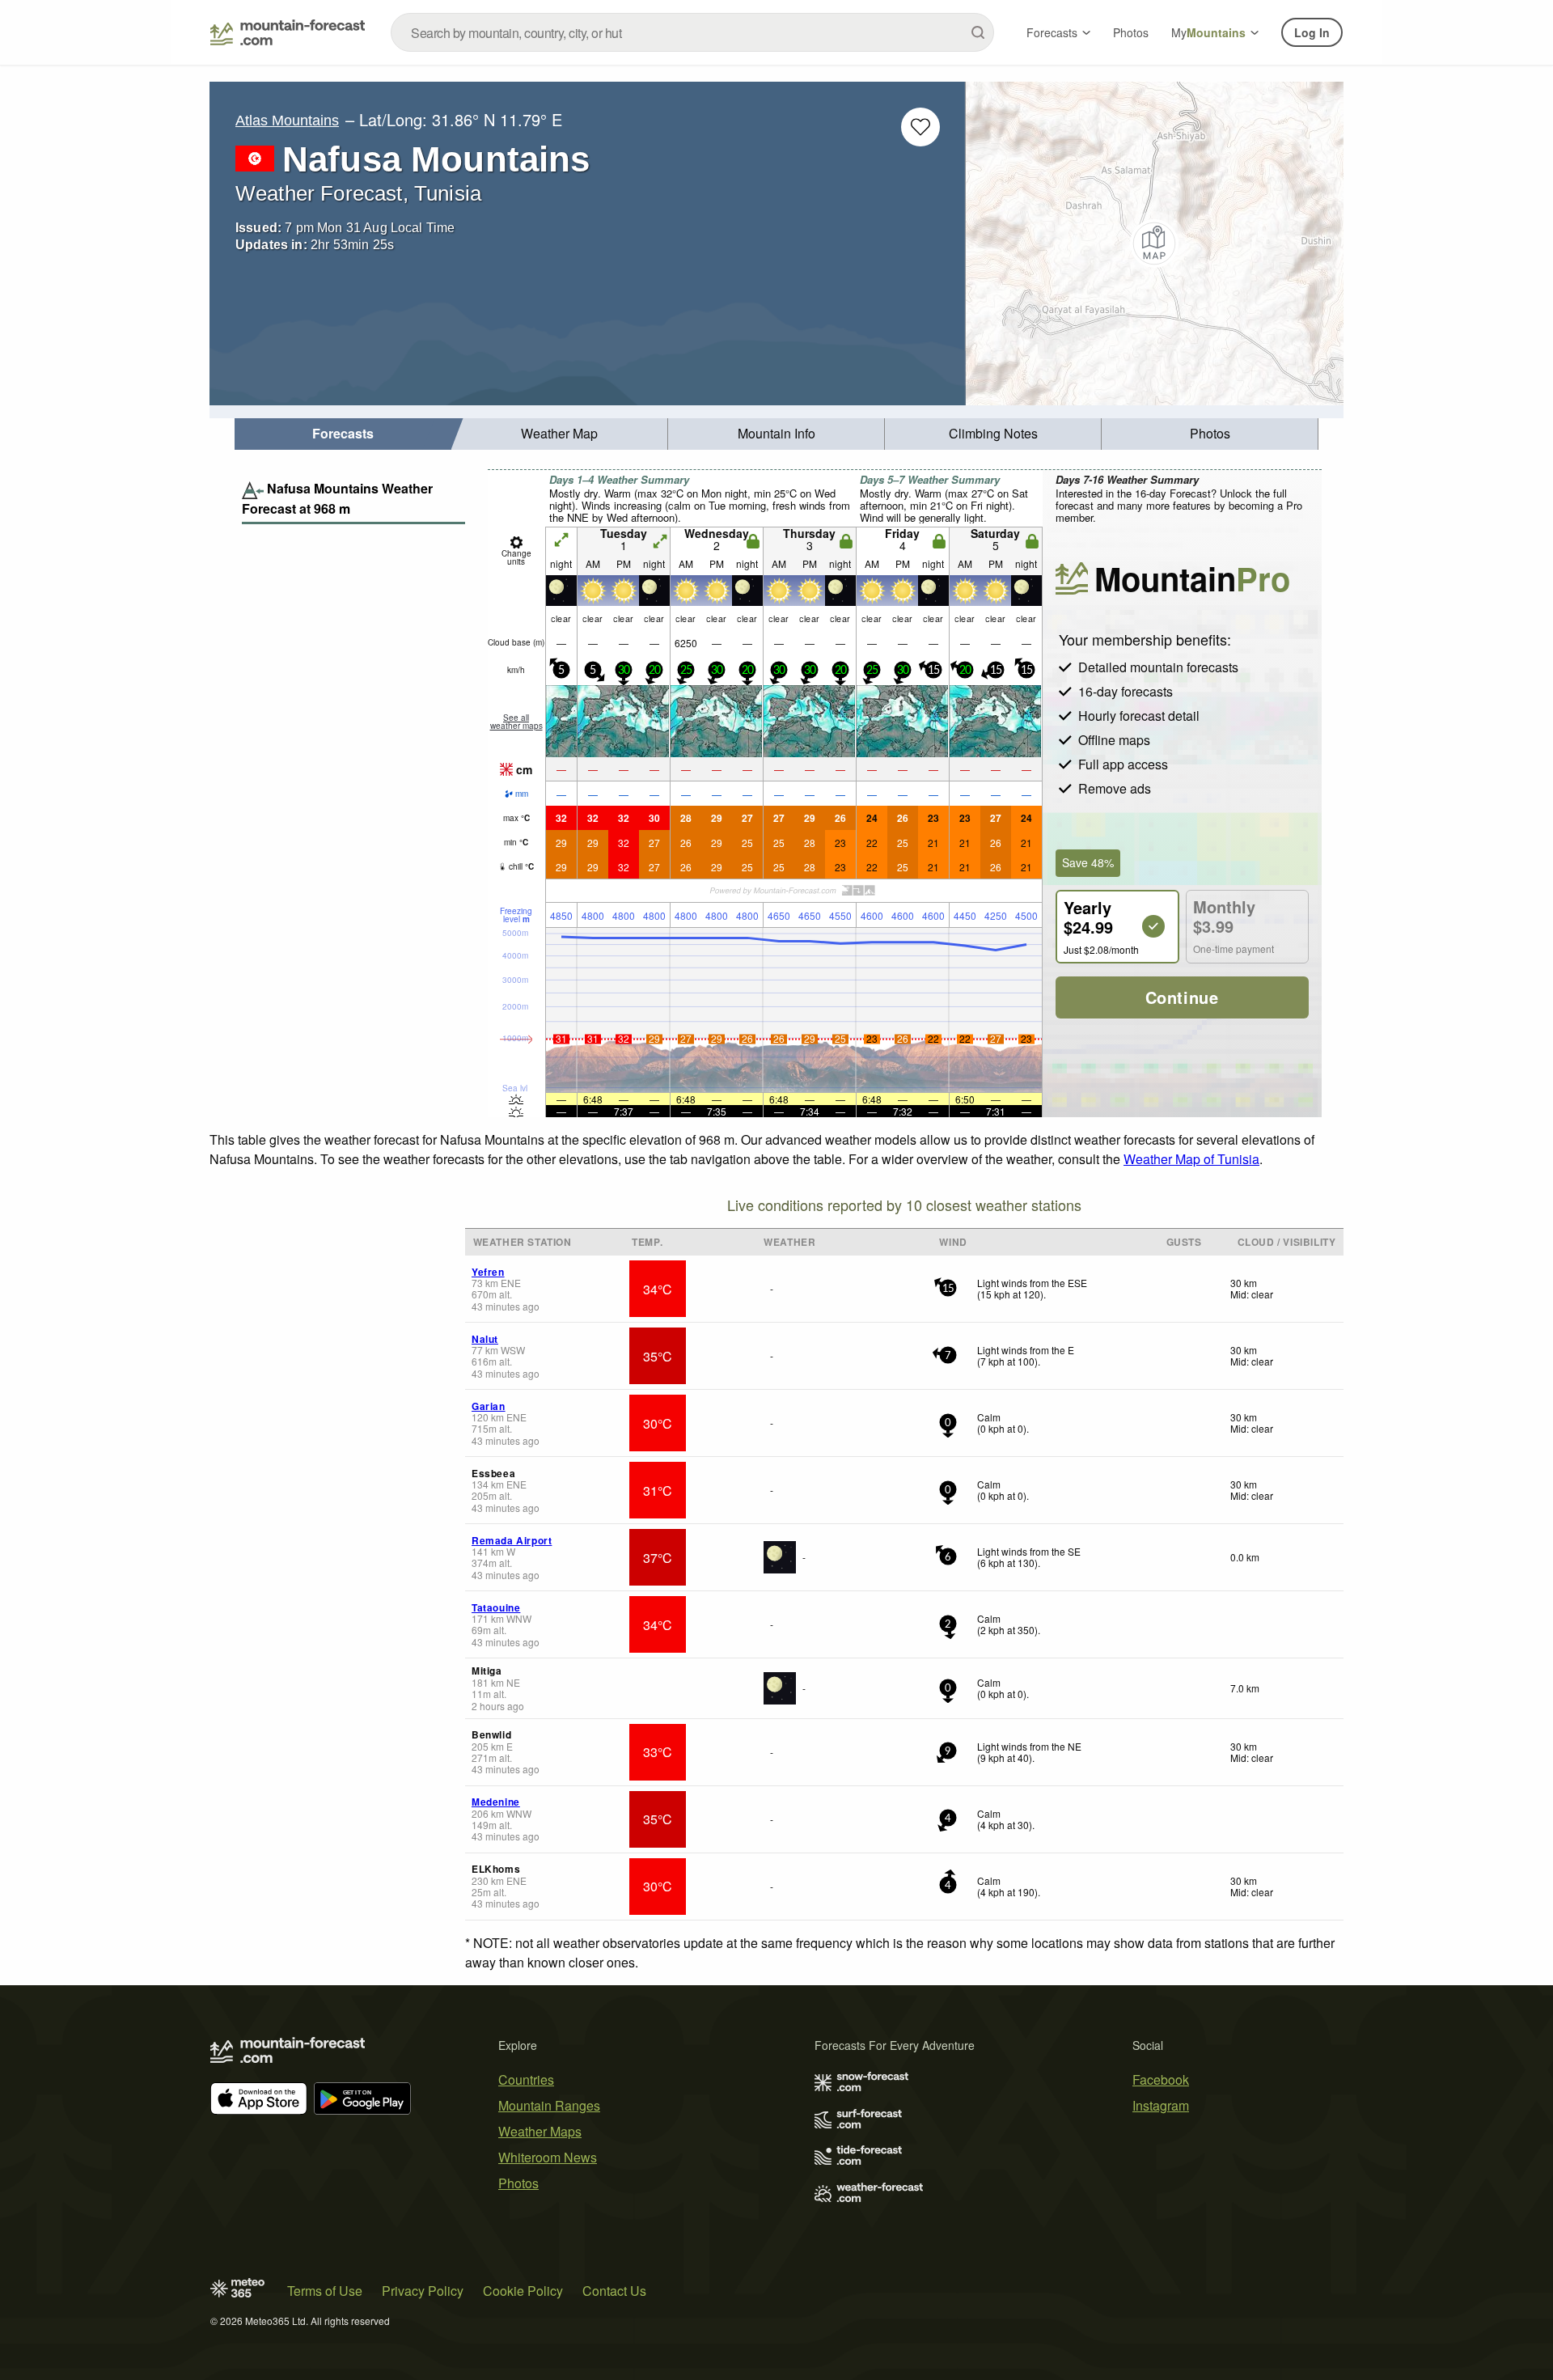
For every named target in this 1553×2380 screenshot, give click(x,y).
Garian (489, 1406)
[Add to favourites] (920, 127)
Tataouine (496, 1607)
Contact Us (614, 2291)
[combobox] (692, 32)
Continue (1182, 997)
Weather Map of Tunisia (1191, 1159)
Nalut (485, 1339)
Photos (1131, 32)
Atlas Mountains (287, 121)
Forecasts (1052, 32)
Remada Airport (512, 1540)
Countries (526, 2079)
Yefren (488, 1272)
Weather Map (559, 433)
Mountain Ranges (549, 2105)
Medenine (496, 1802)
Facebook (1161, 2079)
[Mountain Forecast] (288, 32)
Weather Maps (540, 2131)
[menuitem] (343, 434)
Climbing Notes (993, 433)
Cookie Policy (523, 2291)
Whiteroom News (548, 2157)
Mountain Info (776, 433)
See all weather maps (516, 722)
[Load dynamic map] (1155, 244)
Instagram (1161, 2105)
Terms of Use (325, 2291)
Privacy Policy (423, 2291)
